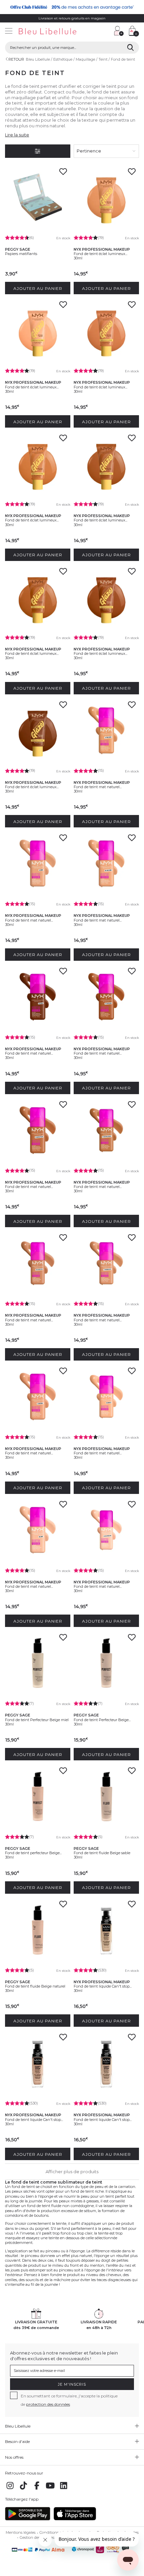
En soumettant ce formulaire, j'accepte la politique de (69, 2400)
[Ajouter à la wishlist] (63, 174)
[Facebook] (37, 2489)
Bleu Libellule (38, 59)
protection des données (48, 2404)
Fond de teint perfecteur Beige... (33, 1853)
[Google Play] (28, 2519)
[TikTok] (23, 2489)
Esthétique (63, 59)
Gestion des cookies (37, 2537)
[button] (105, 32)
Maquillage (85, 59)
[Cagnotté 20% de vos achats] (72, 7)
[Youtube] (50, 2489)
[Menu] (9, 32)
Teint (103, 59)
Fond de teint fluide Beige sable (102, 1853)
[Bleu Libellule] (55, 32)
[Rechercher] (130, 48)
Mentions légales (21, 2532)
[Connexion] (119, 31)
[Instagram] (10, 2489)
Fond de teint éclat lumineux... (100, 254)
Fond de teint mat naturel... (98, 787)
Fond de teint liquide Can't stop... (103, 1986)
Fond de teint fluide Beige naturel (35, 1986)
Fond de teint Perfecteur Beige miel (37, 1720)
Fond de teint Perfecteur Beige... (102, 1720)
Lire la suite (17, 135)
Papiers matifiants (21, 254)
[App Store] (75, 2519)
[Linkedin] (64, 2489)
